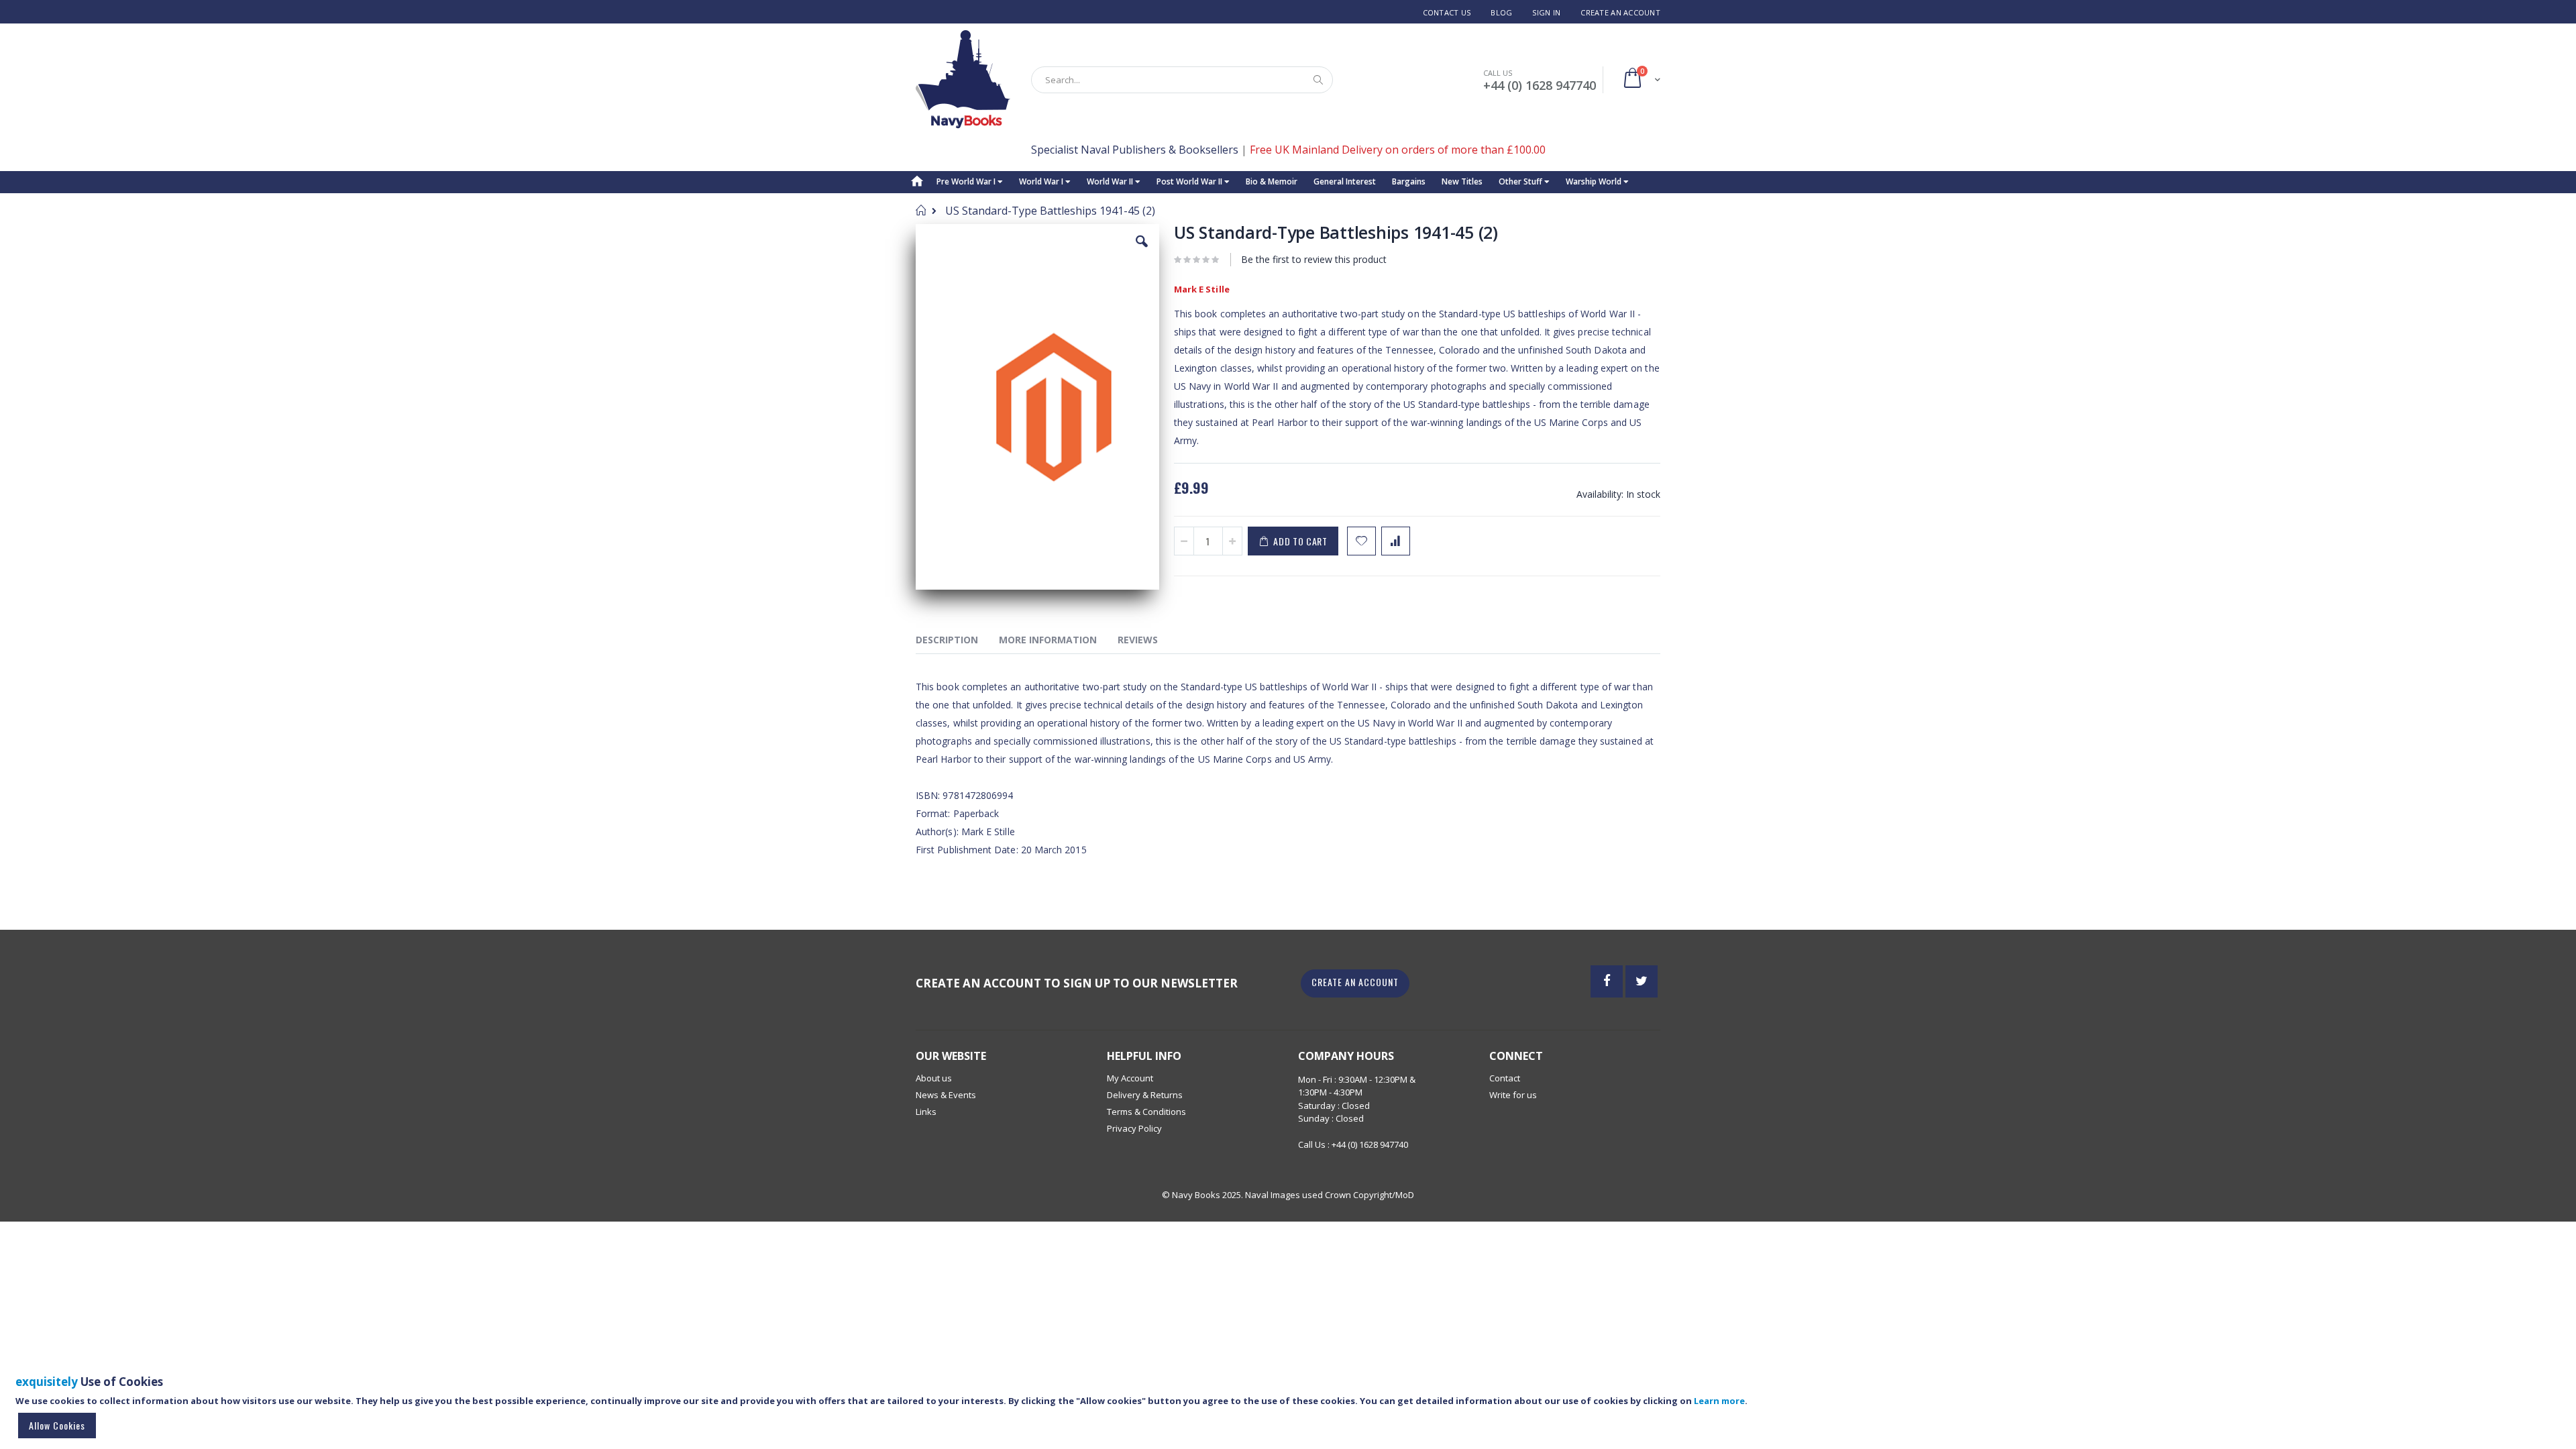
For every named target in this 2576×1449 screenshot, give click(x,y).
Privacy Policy (1134, 1128)
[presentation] (957, 642)
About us (934, 1078)
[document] (1290, 1408)
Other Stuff (1521, 181)
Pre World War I (967, 181)
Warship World (1595, 181)
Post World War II (1190, 181)
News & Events (946, 1095)
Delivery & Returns (1145, 1095)
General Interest (1345, 181)
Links (926, 1112)
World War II (1111, 181)
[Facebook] (1607, 981)
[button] (1142, 252)
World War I (1042, 181)
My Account (1130, 1078)
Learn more (1719, 1401)
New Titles (1462, 181)
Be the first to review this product (1314, 259)
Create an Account (1620, 12)
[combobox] (1182, 80)
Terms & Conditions (1146, 1112)
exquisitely (47, 1382)
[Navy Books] (963, 79)
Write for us (1513, 1095)
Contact (1505, 1078)
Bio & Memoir (1272, 181)
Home (921, 210)
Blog (1501, 12)
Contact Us (1447, 12)
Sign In (1546, 12)
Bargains (1409, 181)
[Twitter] (1642, 981)
